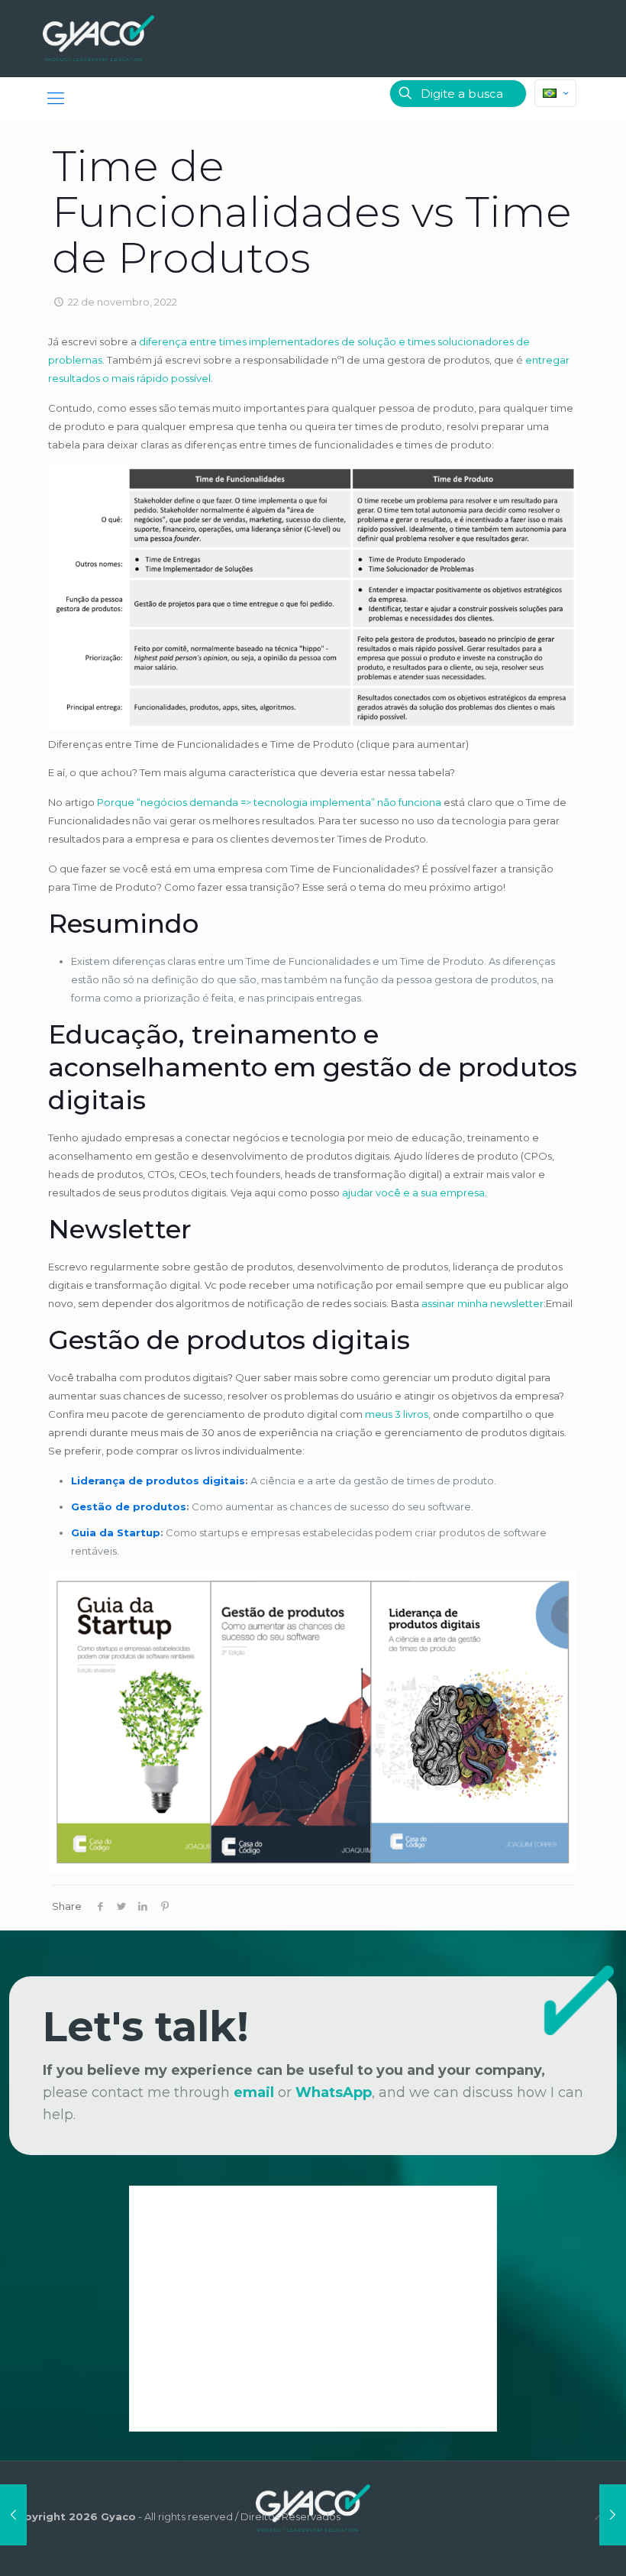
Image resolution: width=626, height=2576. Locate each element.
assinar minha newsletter (482, 1303)
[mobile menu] (56, 99)
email (254, 2092)
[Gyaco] (98, 38)
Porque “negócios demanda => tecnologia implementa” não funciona (269, 802)
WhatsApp (334, 2092)
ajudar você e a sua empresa (413, 1193)
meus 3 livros (397, 1414)
